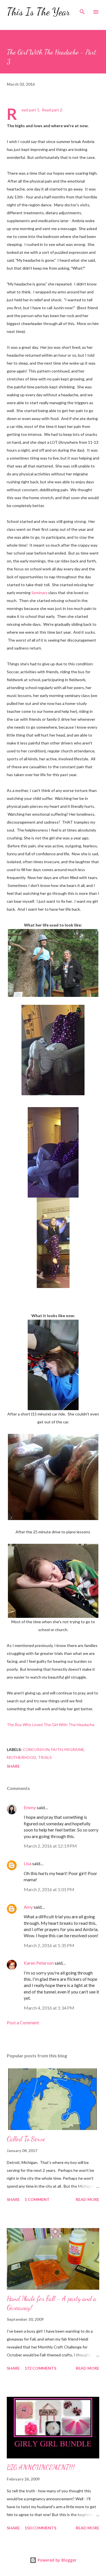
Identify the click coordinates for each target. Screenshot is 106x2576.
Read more (87, 2199)
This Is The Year (38, 12)
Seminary (39, 593)
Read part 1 (30, 110)
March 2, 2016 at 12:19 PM (50, 1846)
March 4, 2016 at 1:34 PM (49, 2008)
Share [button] (13, 1766)
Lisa (28, 1863)
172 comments (40, 2368)
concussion (36, 1749)
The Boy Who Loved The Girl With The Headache (51, 1725)
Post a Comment (23, 2022)
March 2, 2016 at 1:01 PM (49, 1889)
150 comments (40, 2528)
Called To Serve (26, 2139)
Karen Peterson (39, 1963)
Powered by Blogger (57, 2560)
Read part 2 (52, 110)
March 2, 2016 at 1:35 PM (49, 1945)
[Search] (82, 10)
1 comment (37, 2199)
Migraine (74, 1749)
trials (45, 1757)
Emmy (30, 1807)
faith (57, 1749)
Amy (28, 1907)
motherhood (21, 1757)
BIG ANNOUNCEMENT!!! (41, 2467)
